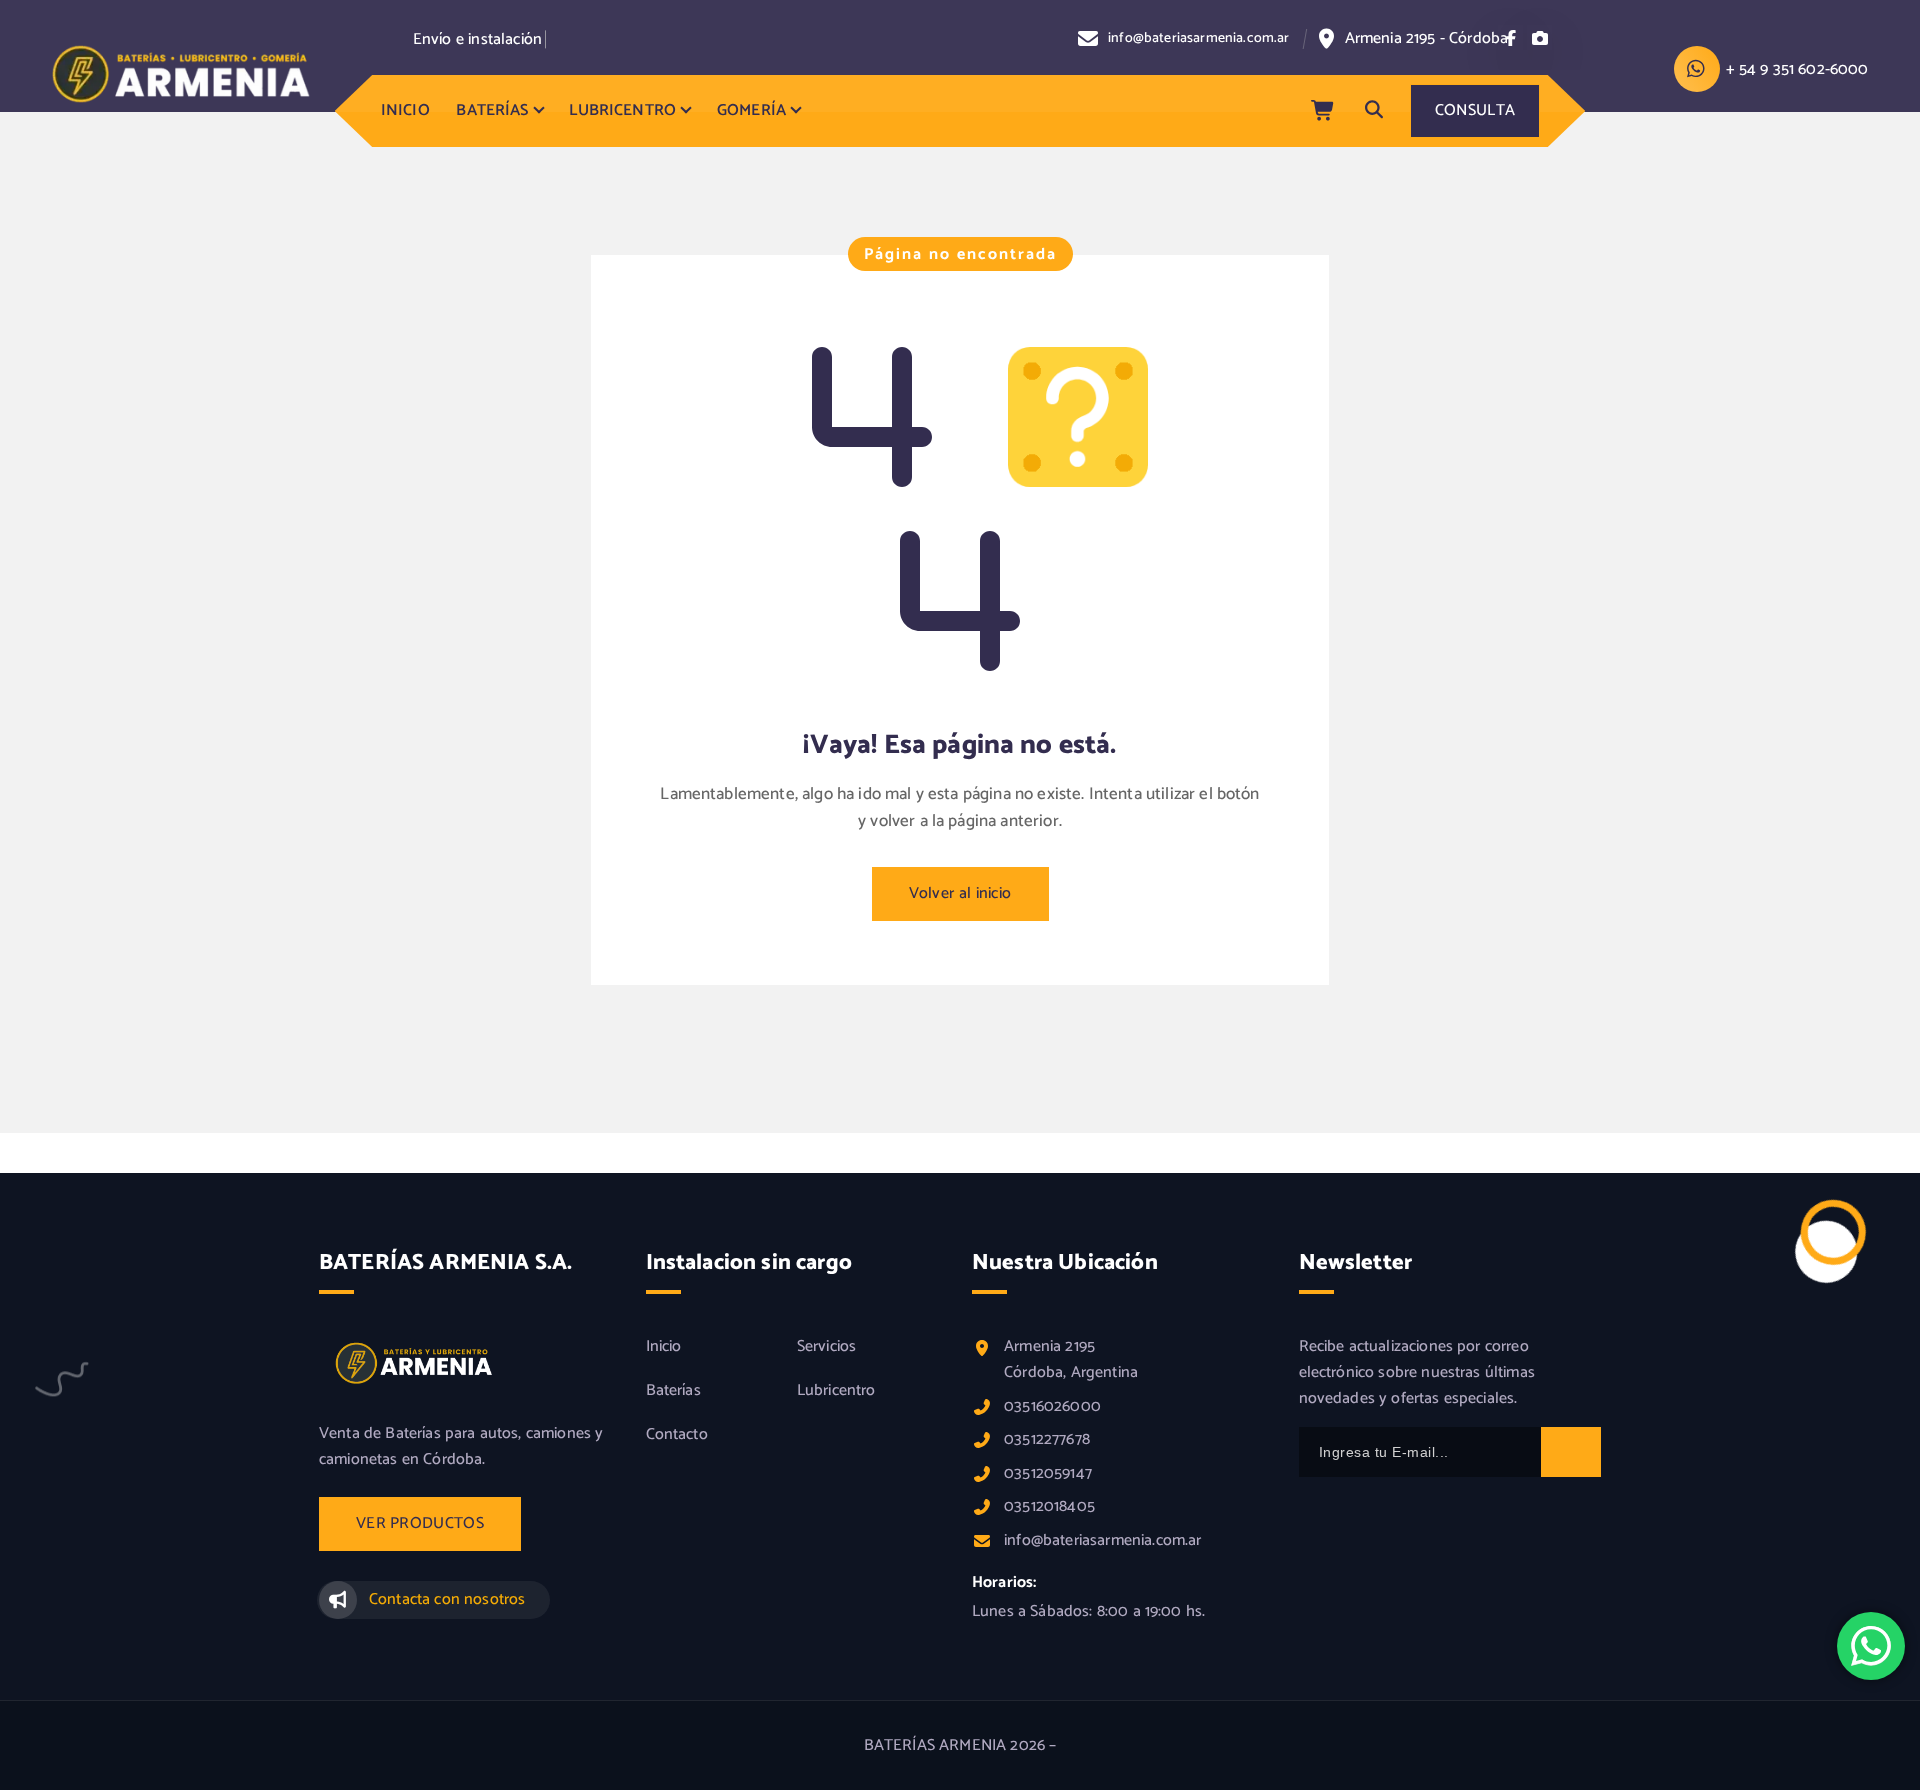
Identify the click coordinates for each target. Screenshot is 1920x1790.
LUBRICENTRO (622, 110)
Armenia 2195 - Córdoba (1427, 38)
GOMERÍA (751, 110)
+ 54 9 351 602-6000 (1797, 69)
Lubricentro (836, 1391)
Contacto (677, 1435)
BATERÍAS (492, 110)
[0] (1324, 111)
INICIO (405, 110)
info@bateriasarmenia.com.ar (1198, 39)
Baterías (673, 1391)
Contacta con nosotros (447, 1599)
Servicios (826, 1347)
